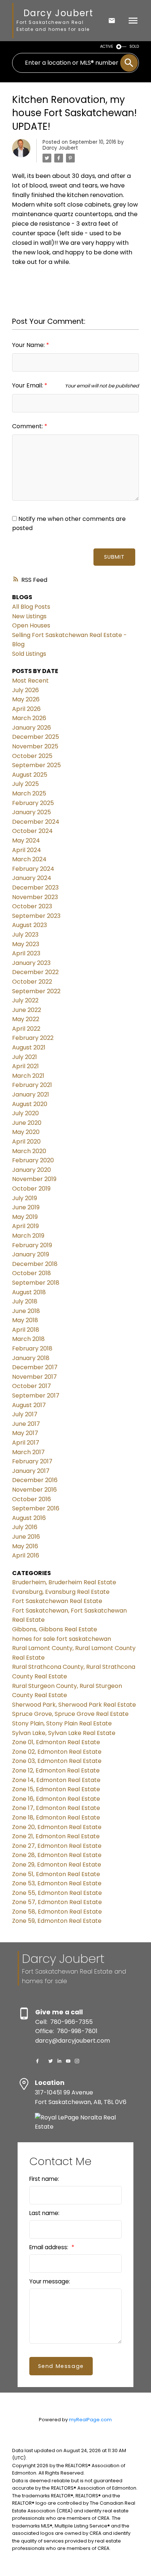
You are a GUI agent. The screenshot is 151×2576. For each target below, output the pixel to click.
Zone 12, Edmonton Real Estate (56, 1770)
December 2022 (35, 972)
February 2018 (32, 1348)
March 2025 (29, 793)
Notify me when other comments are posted (69, 524)
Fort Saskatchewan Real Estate (57, 1601)
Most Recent (30, 681)
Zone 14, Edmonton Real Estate (56, 1780)
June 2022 (27, 1010)
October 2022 (32, 982)
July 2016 (25, 1527)
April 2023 (26, 953)
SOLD (134, 46)
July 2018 (25, 1301)
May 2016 (25, 1546)
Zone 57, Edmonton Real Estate (57, 1902)
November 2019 (34, 1179)
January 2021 (31, 1094)
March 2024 (29, 859)
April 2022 (26, 1029)
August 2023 (30, 925)
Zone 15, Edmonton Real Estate (56, 1789)
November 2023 (35, 897)
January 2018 (31, 1358)
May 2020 (26, 1132)
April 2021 (25, 1066)
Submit (114, 557)
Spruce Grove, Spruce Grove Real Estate (70, 1714)
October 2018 (32, 1273)
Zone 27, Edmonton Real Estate (57, 1846)
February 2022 (33, 1038)
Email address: (49, 2247)
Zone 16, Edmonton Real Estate (56, 1799)
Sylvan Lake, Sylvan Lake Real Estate (64, 1733)
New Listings (29, 616)
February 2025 (33, 803)
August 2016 (29, 1518)
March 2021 (28, 1076)
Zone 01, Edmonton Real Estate (56, 1742)
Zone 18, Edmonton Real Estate (56, 1817)
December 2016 (35, 1480)
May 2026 (26, 699)
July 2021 (25, 1057)
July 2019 (25, 1198)
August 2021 (29, 1047)
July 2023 (25, 935)
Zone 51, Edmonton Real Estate (56, 1874)
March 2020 (29, 1151)
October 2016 (32, 1499)
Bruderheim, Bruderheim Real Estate (64, 1582)
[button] (37, 2061)
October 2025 (32, 756)
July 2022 (25, 1000)
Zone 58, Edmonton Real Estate (57, 1912)
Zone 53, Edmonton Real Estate (57, 1883)
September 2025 (36, 765)
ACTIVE (107, 46)
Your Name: (29, 345)
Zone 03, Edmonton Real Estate (57, 1761)
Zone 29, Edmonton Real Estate (57, 1865)
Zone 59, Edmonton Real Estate (57, 1921)
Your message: (50, 2281)
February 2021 (32, 1085)
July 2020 (25, 1113)
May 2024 (26, 840)
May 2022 (26, 1019)
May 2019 (25, 1217)
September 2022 (36, 991)
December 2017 (35, 1367)
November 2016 (34, 1490)
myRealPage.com (90, 2420)
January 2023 (31, 963)
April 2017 (26, 1443)
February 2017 (32, 1461)
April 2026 (26, 709)
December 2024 (36, 822)
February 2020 (33, 1160)
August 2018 (29, 1292)
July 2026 (25, 690)
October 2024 (32, 831)
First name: (44, 2179)
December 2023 (35, 888)
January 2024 (32, 878)
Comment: (28, 426)
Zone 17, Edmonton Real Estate (56, 1808)
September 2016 (36, 1508)
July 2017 (25, 1414)
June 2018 (26, 1311)
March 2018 (28, 1339)
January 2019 (31, 1254)
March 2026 (29, 718)
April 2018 (26, 1330)
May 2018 (25, 1320)
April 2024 (27, 850)
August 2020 (30, 1104)
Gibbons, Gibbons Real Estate (55, 1629)
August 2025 (30, 775)
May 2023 (26, 944)
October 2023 (32, 906)
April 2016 (26, 1555)
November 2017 (34, 1377)
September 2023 (36, 916)
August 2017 (29, 1405)
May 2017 (25, 1433)
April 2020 (26, 1142)
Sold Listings (29, 654)
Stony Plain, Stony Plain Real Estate (62, 1723)
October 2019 (31, 1189)
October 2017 (32, 1386)
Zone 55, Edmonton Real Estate (57, 1893)
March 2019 (28, 1236)
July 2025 (25, 784)
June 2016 (26, 1537)
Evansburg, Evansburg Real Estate (61, 1592)
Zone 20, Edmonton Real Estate (57, 1827)
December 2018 (35, 1264)
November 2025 (35, 746)
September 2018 (36, 1283)
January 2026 (32, 728)
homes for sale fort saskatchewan (62, 1639)
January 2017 (31, 1471)
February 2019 (32, 1245)
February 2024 (33, 869)
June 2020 (27, 1123)
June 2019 (26, 1207)
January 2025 (32, 812)
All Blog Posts (31, 607)
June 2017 (26, 1424)
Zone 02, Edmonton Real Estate (57, 1752)
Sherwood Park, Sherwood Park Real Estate (74, 1705)
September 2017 (36, 1396)
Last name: (44, 2213)
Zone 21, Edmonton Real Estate (56, 1836)
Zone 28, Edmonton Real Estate (57, 1855)
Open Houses (31, 625)
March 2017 (28, 1452)
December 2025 (36, 737)
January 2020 (32, 1170)
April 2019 (25, 1226)
